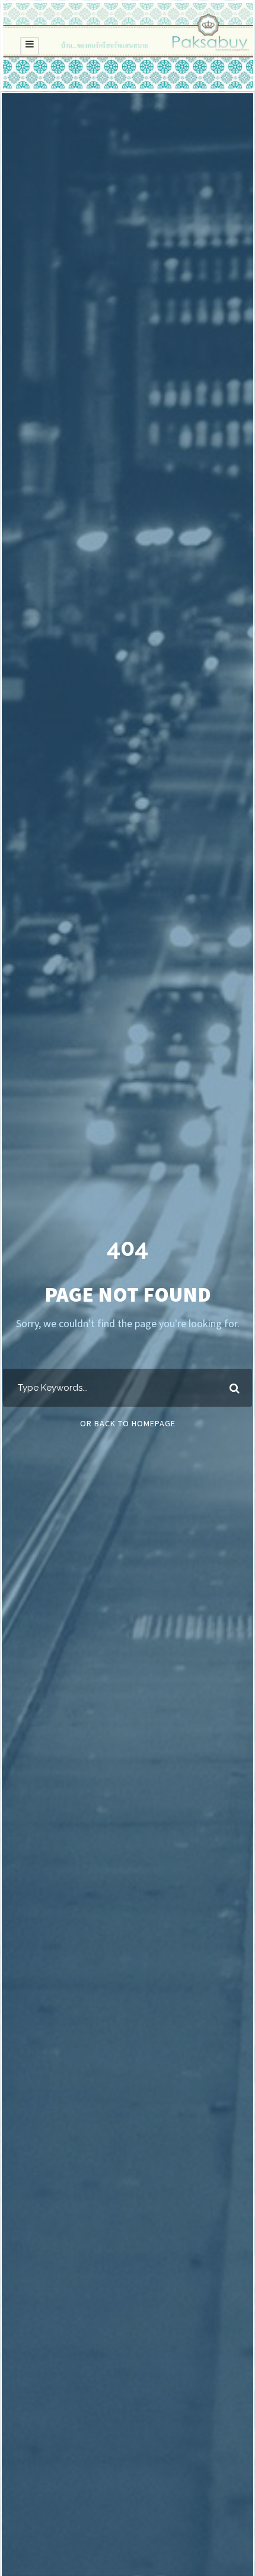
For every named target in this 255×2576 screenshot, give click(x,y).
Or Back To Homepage (128, 1423)
